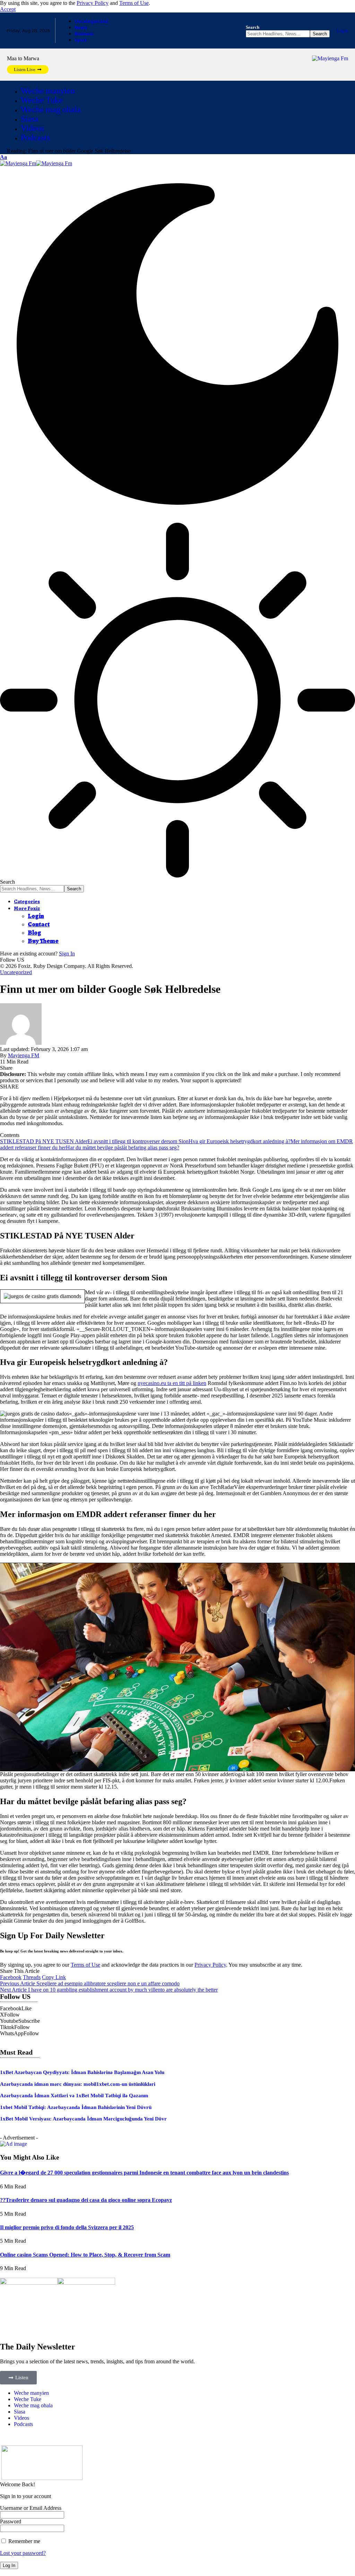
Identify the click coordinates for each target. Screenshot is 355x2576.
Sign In (67, 954)
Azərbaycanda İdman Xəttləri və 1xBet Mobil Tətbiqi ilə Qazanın (74, 2096)
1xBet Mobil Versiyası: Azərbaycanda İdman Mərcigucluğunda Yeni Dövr (83, 2119)
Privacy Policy (93, 3)
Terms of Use (134, 3)
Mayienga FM (24, 1055)
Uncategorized (91, 21)
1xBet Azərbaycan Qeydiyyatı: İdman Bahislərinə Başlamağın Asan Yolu (82, 2072)
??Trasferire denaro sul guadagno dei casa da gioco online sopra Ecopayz (86, 2200)
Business (84, 34)
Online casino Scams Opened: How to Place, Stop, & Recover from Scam (85, 2255)
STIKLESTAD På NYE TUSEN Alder (44, 1141)
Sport (81, 40)
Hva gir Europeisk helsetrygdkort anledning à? (240, 1141)
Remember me (24, 2541)
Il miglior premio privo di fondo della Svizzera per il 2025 (67, 2227)
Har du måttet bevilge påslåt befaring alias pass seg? (123, 1148)
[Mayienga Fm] (36, 163)
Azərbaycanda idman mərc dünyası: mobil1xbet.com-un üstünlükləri (78, 2084)
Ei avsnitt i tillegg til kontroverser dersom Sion (138, 1141)
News (81, 27)
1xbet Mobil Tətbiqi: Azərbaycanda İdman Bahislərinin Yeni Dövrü (76, 2107)
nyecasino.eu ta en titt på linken (172, 1383)
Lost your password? (23, 2553)
